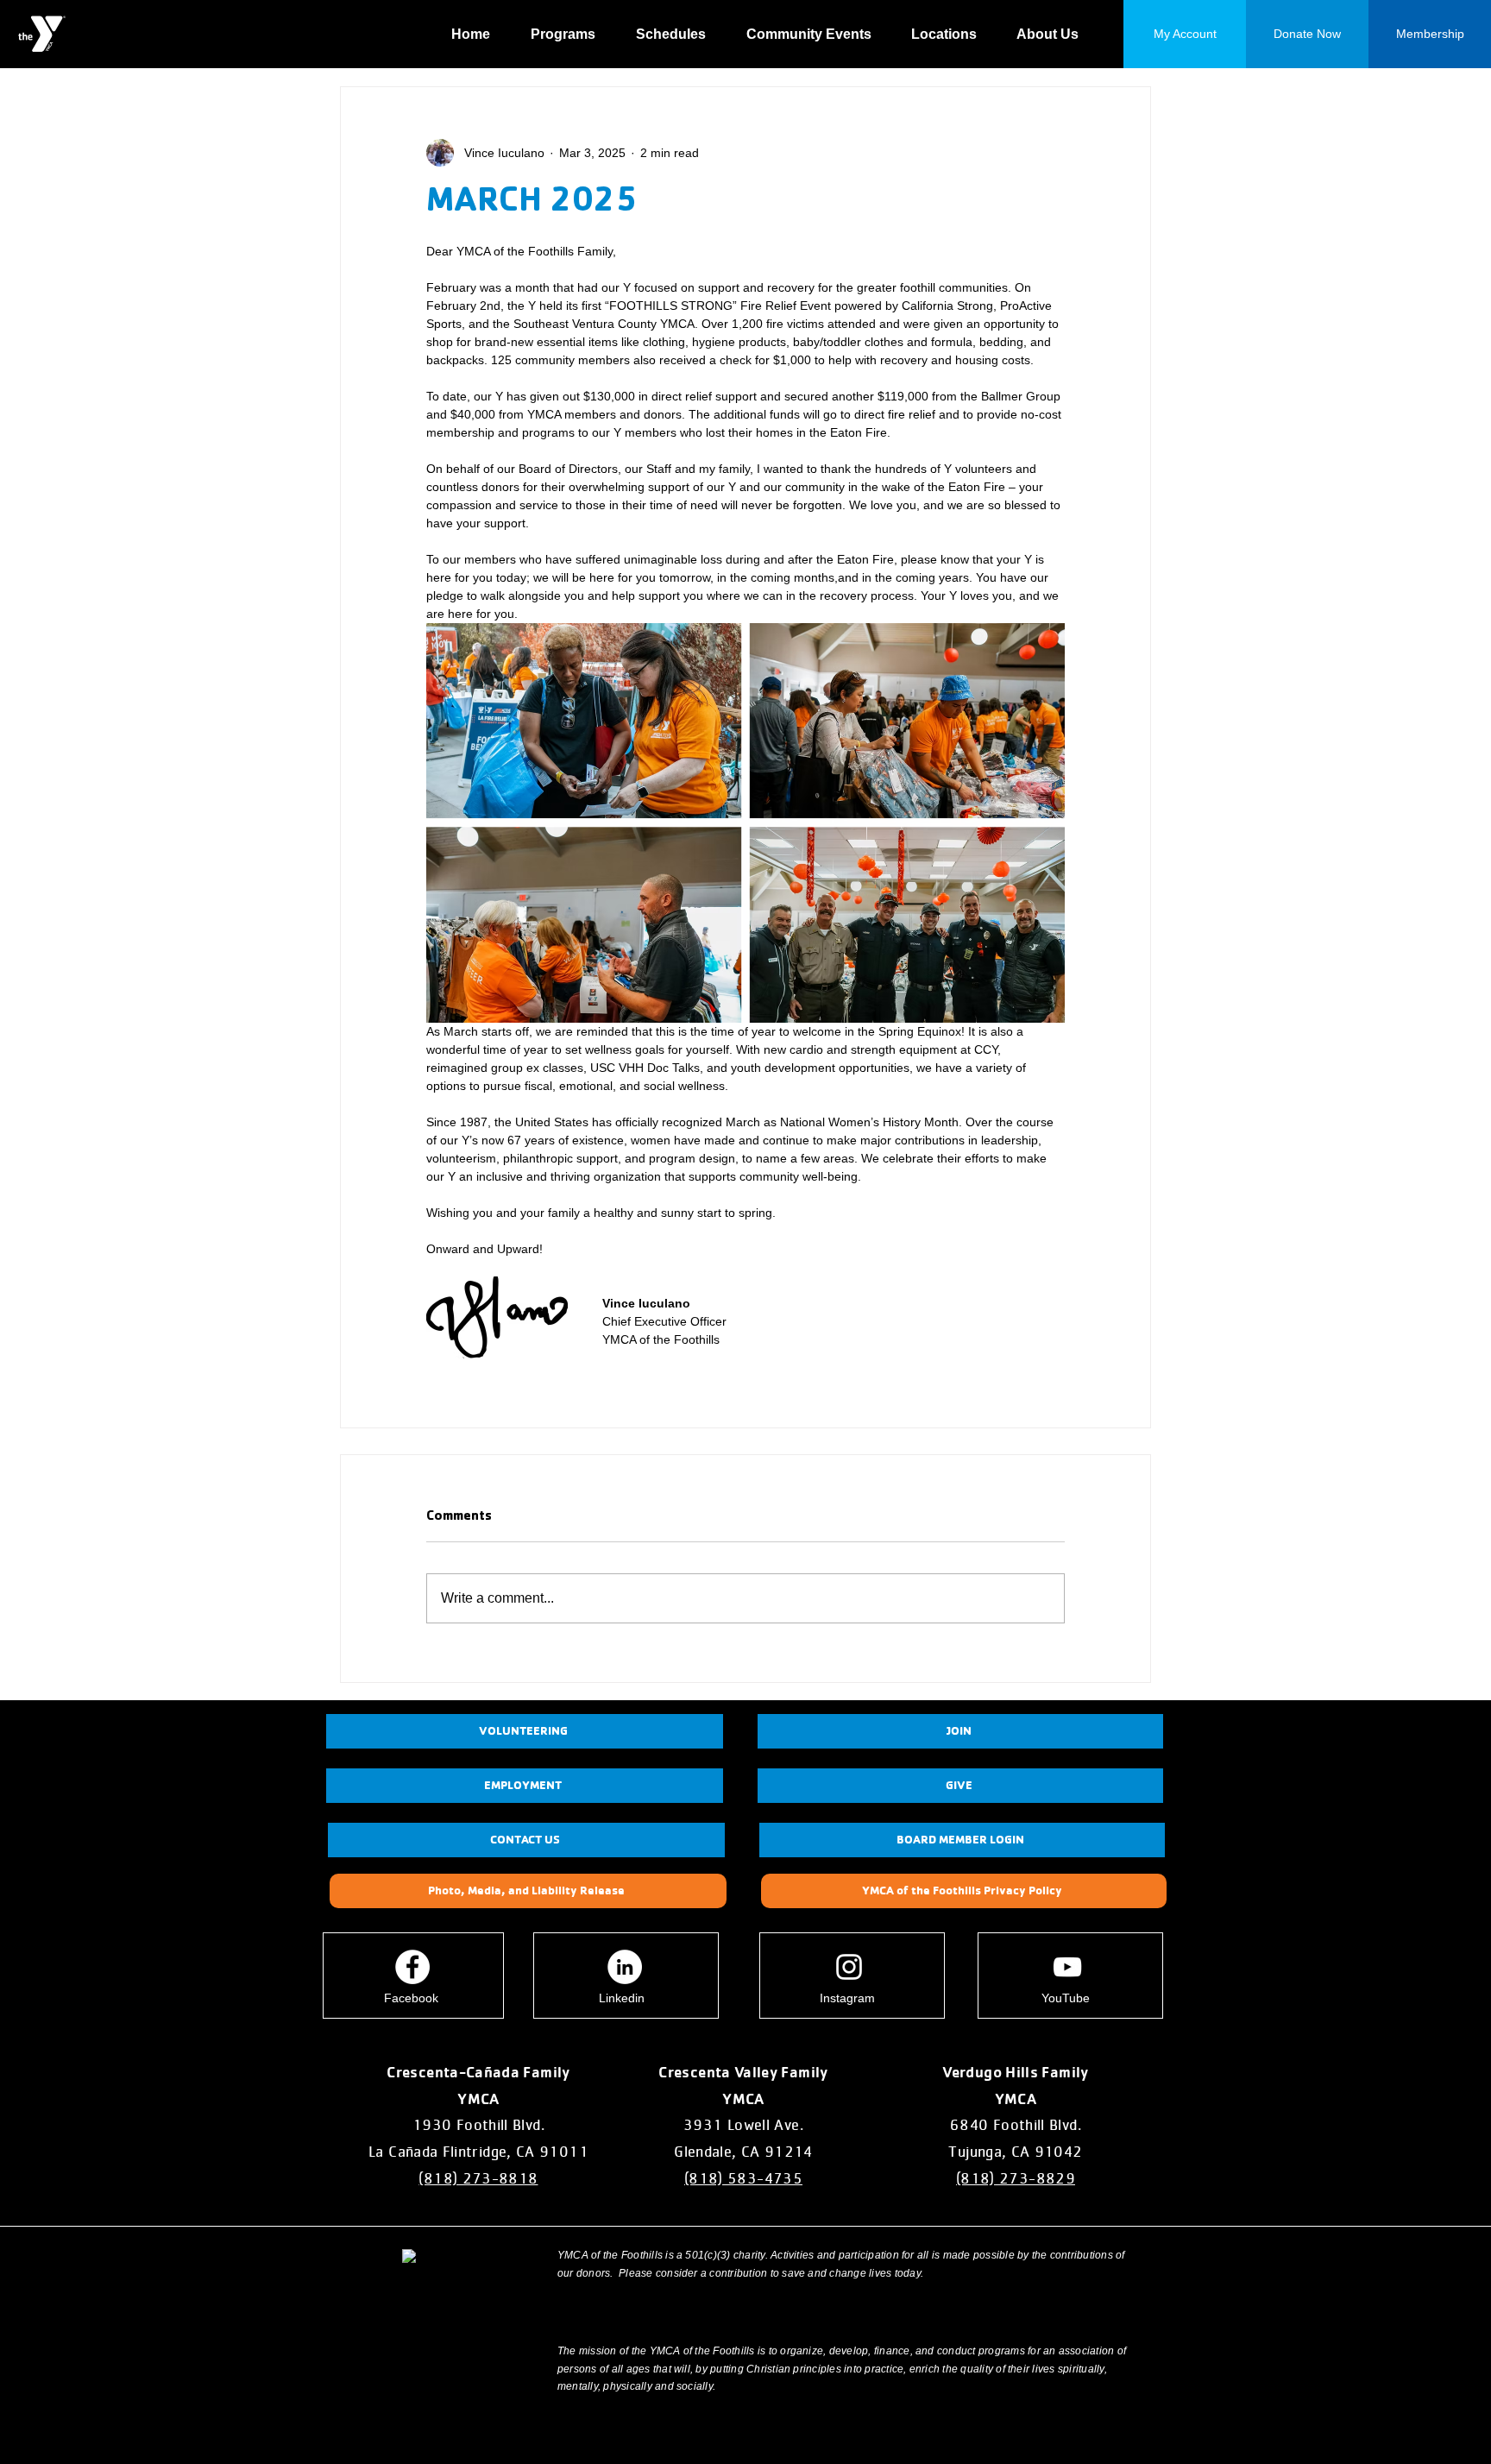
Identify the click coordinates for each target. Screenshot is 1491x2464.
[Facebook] (412, 1967)
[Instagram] (849, 1967)
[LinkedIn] (625, 1967)
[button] (570, 35)
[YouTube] (1067, 1967)
